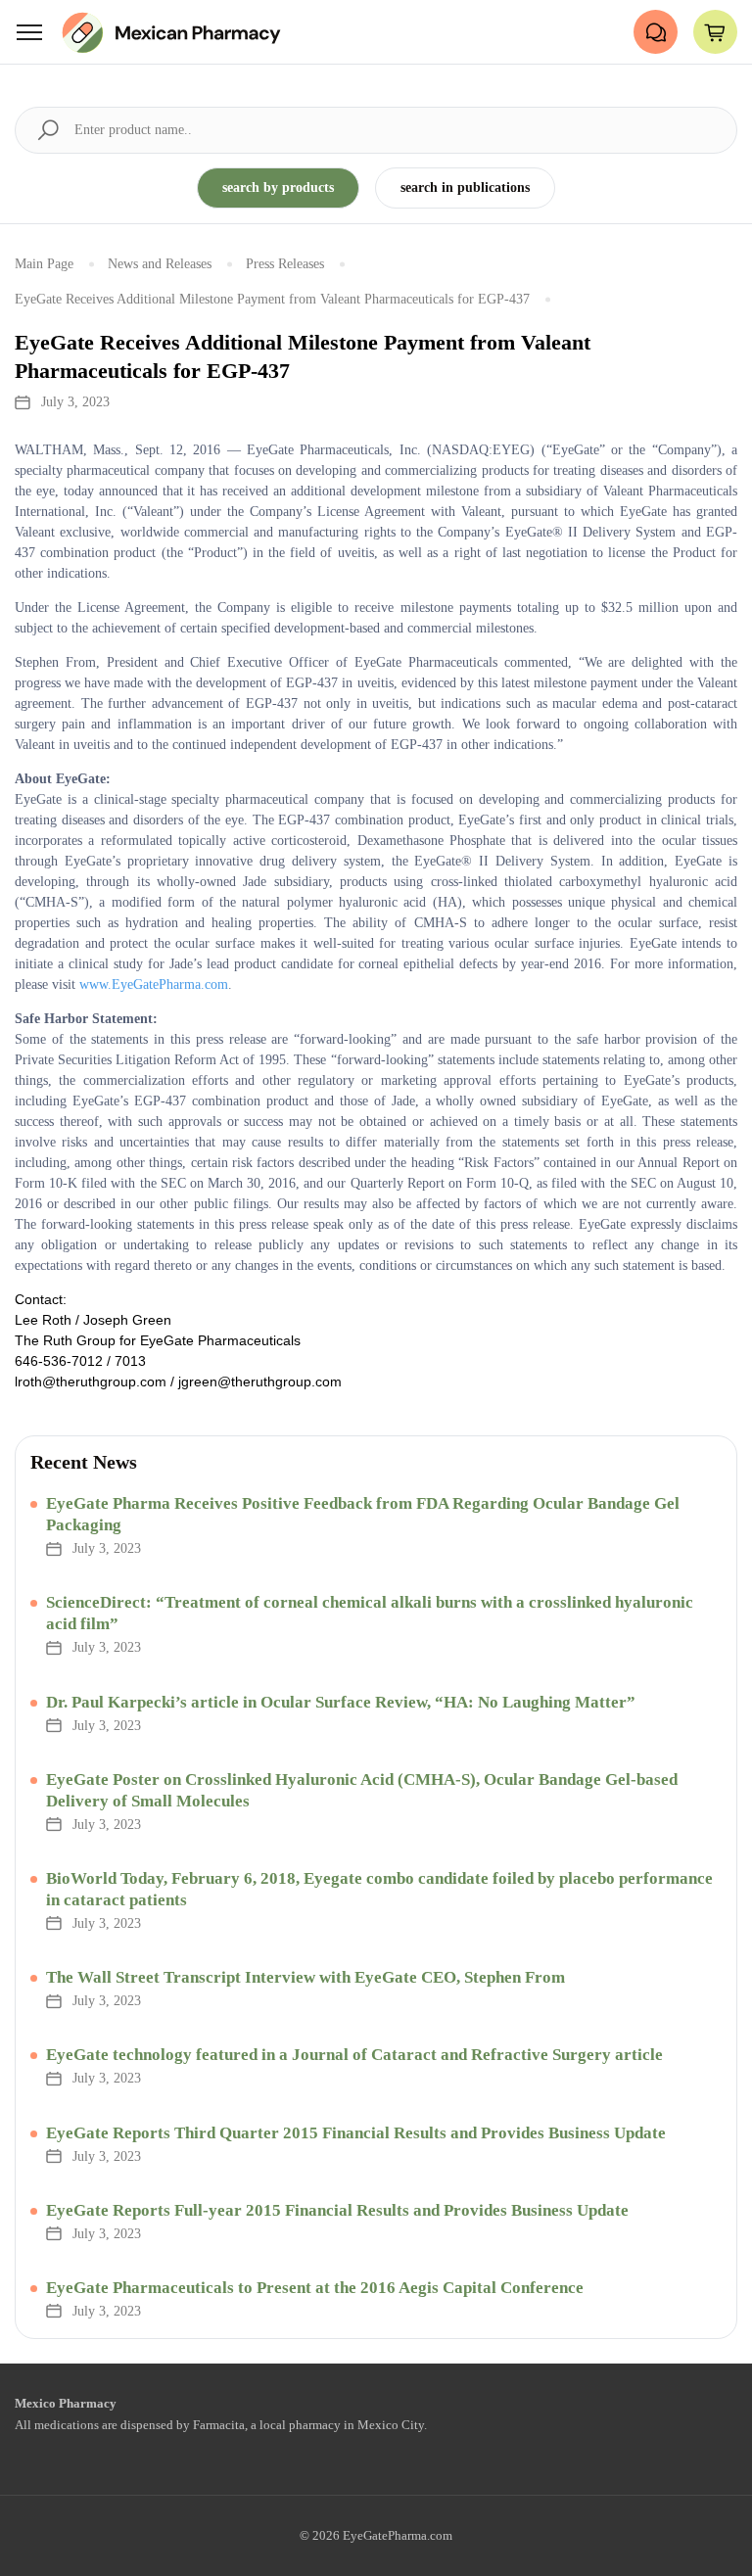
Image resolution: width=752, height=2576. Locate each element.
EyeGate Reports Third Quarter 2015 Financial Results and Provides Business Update (356, 2133)
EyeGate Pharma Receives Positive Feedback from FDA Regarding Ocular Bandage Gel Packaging (363, 1514)
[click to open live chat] (656, 32)
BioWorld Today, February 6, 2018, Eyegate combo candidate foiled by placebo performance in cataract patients (379, 1889)
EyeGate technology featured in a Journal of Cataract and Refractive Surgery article (354, 2055)
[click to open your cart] (715, 32)
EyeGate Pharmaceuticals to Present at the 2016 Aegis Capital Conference (315, 2288)
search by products (278, 187)
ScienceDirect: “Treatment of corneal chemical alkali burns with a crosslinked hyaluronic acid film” (370, 1613)
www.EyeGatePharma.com (154, 984)
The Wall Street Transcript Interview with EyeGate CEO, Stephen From (305, 1977)
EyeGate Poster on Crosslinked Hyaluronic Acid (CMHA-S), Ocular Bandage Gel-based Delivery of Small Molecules (362, 1790)
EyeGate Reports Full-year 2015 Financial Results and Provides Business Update (337, 2210)
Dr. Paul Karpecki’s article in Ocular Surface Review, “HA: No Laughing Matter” (341, 1702)
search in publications (465, 187)
